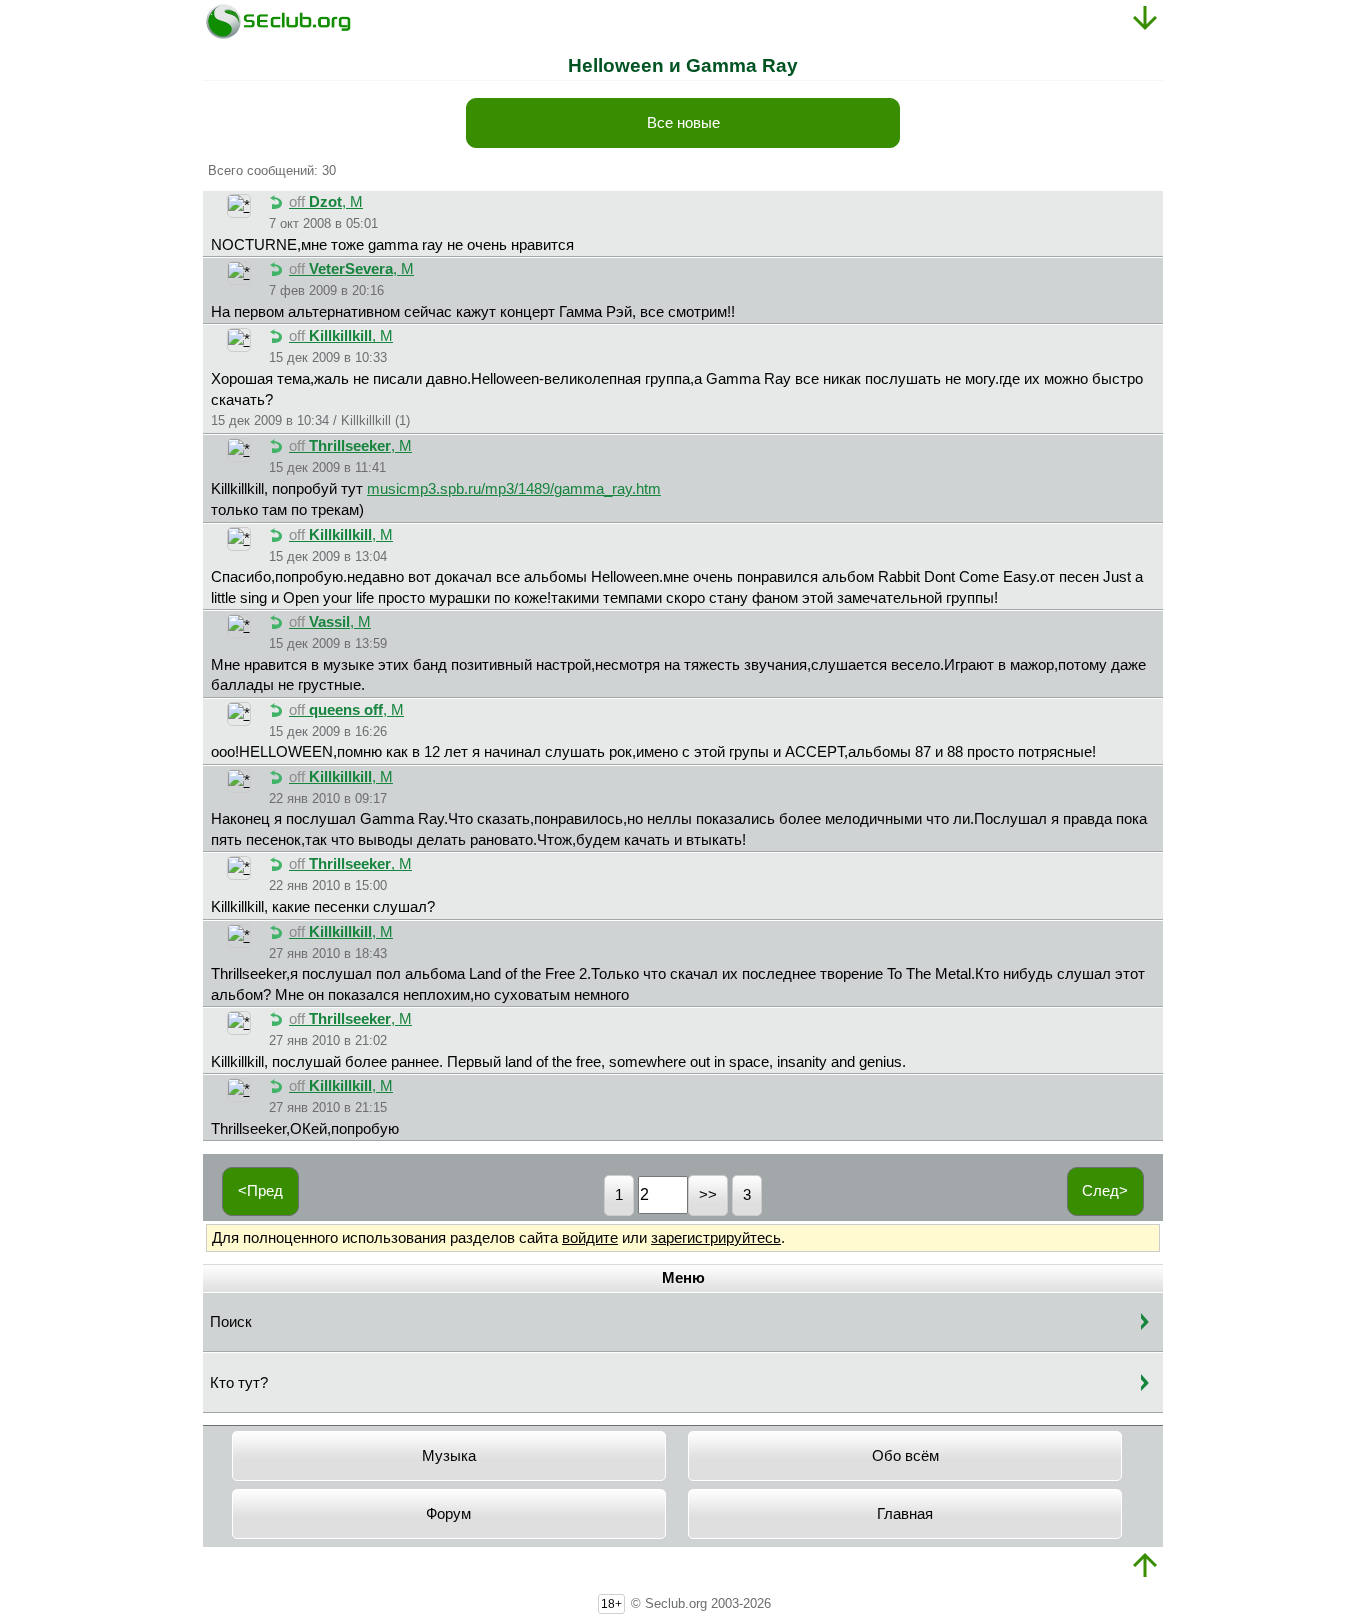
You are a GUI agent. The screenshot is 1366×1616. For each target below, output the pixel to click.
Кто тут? (239, 1383)
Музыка (449, 1456)
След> (1105, 1191)
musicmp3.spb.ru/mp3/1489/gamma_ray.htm (514, 489)
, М (326, 202)
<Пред (260, 1191)
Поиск (231, 1322)
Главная (905, 1514)
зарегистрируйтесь (716, 1238)
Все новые (683, 123)
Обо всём (905, 1456)
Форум (448, 1514)
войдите (590, 1238)
